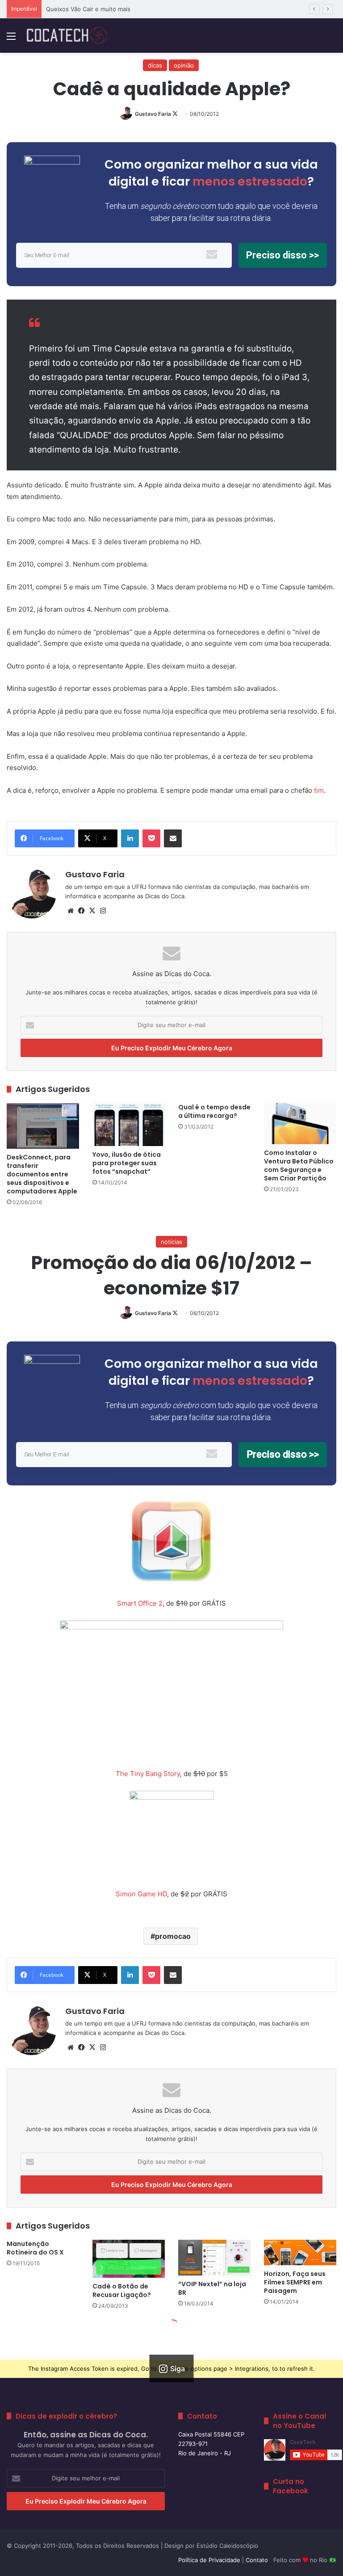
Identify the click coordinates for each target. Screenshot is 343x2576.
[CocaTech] (67, 36)
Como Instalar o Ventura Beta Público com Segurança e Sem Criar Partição (299, 1165)
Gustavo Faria (153, 114)
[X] (92, 911)
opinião (184, 65)
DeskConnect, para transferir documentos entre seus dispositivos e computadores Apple (42, 1174)
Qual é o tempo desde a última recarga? (214, 1111)
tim (319, 790)
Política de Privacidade (209, 2560)
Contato (257, 2560)
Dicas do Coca (165, 896)
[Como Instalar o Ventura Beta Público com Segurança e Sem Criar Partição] (300, 1123)
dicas (155, 65)
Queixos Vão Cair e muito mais (88, 9)
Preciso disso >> (282, 255)
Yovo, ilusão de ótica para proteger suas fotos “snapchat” (127, 1163)
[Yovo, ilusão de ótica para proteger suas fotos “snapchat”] (129, 1125)
